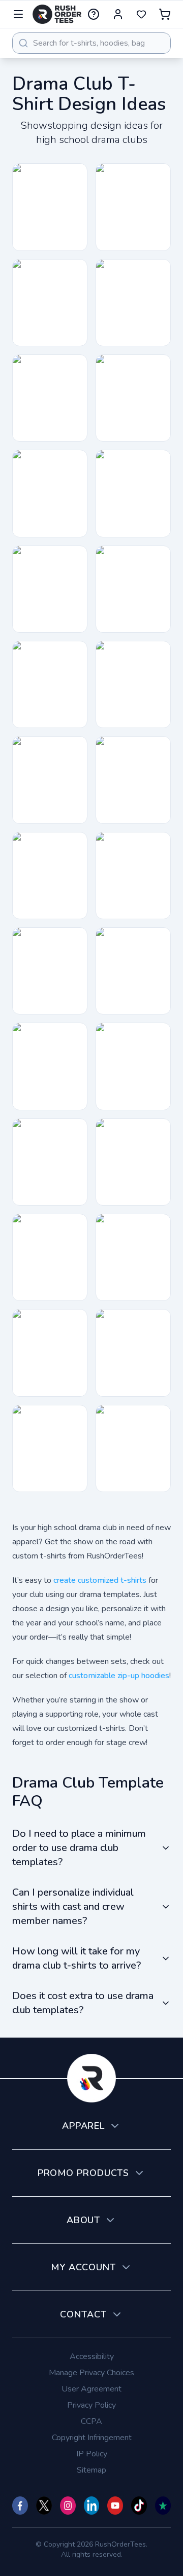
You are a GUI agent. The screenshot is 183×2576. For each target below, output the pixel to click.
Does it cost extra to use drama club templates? (83, 2003)
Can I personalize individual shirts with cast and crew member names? (73, 1907)
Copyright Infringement (92, 2438)
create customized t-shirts (100, 1580)
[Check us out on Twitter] (44, 2506)
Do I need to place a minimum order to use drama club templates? (79, 1848)
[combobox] (91, 43)
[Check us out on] (92, 2506)
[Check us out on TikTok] (139, 2506)
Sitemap (91, 2470)
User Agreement (91, 2389)
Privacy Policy (91, 2405)
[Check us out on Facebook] (20, 2506)
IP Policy (92, 2454)
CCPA (91, 2421)
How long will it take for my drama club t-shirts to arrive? (77, 1958)
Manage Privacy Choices (91, 2373)
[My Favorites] (141, 14)
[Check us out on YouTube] (115, 2506)
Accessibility (92, 2356)
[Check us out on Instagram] (68, 2506)
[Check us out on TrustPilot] (163, 2506)
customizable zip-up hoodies (119, 1676)
